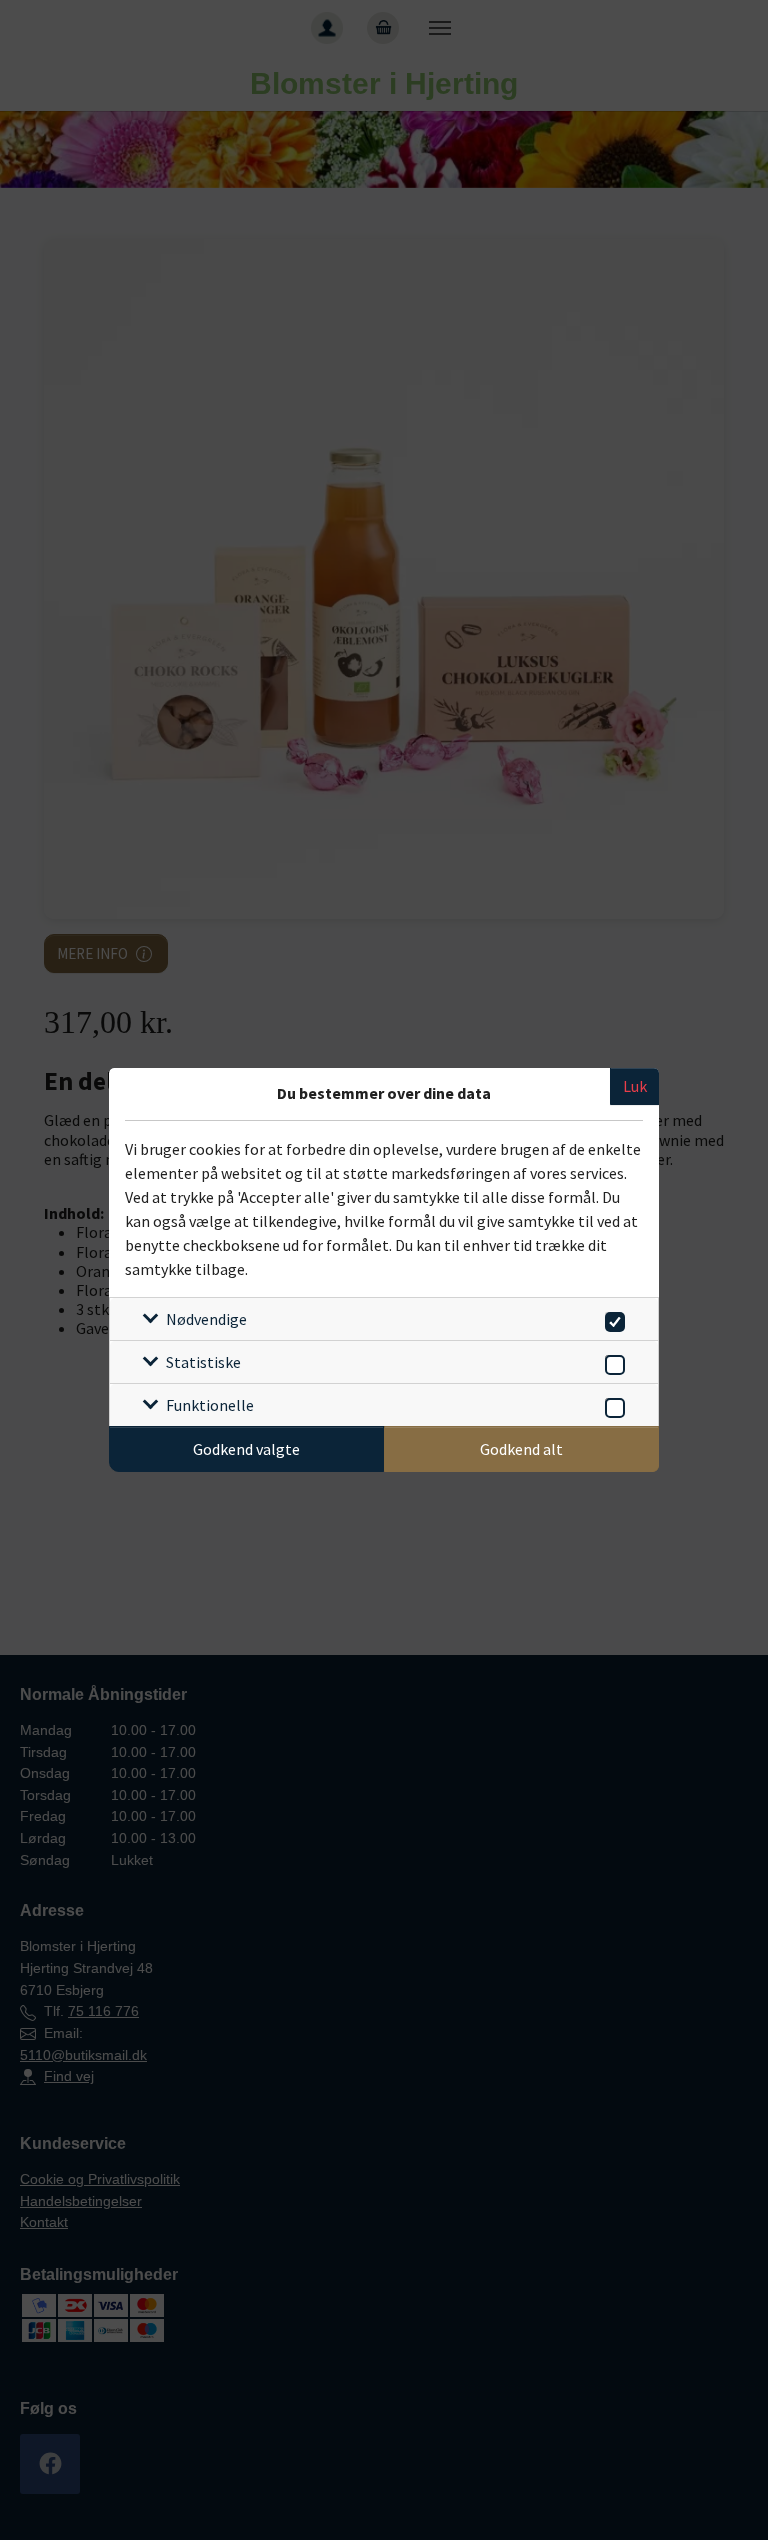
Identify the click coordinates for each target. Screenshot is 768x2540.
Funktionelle (210, 1405)
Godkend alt (521, 1449)
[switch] (611, 1318)
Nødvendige (206, 1319)
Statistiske (203, 1362)
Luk (635, 1086)
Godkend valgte (246, 1449)
